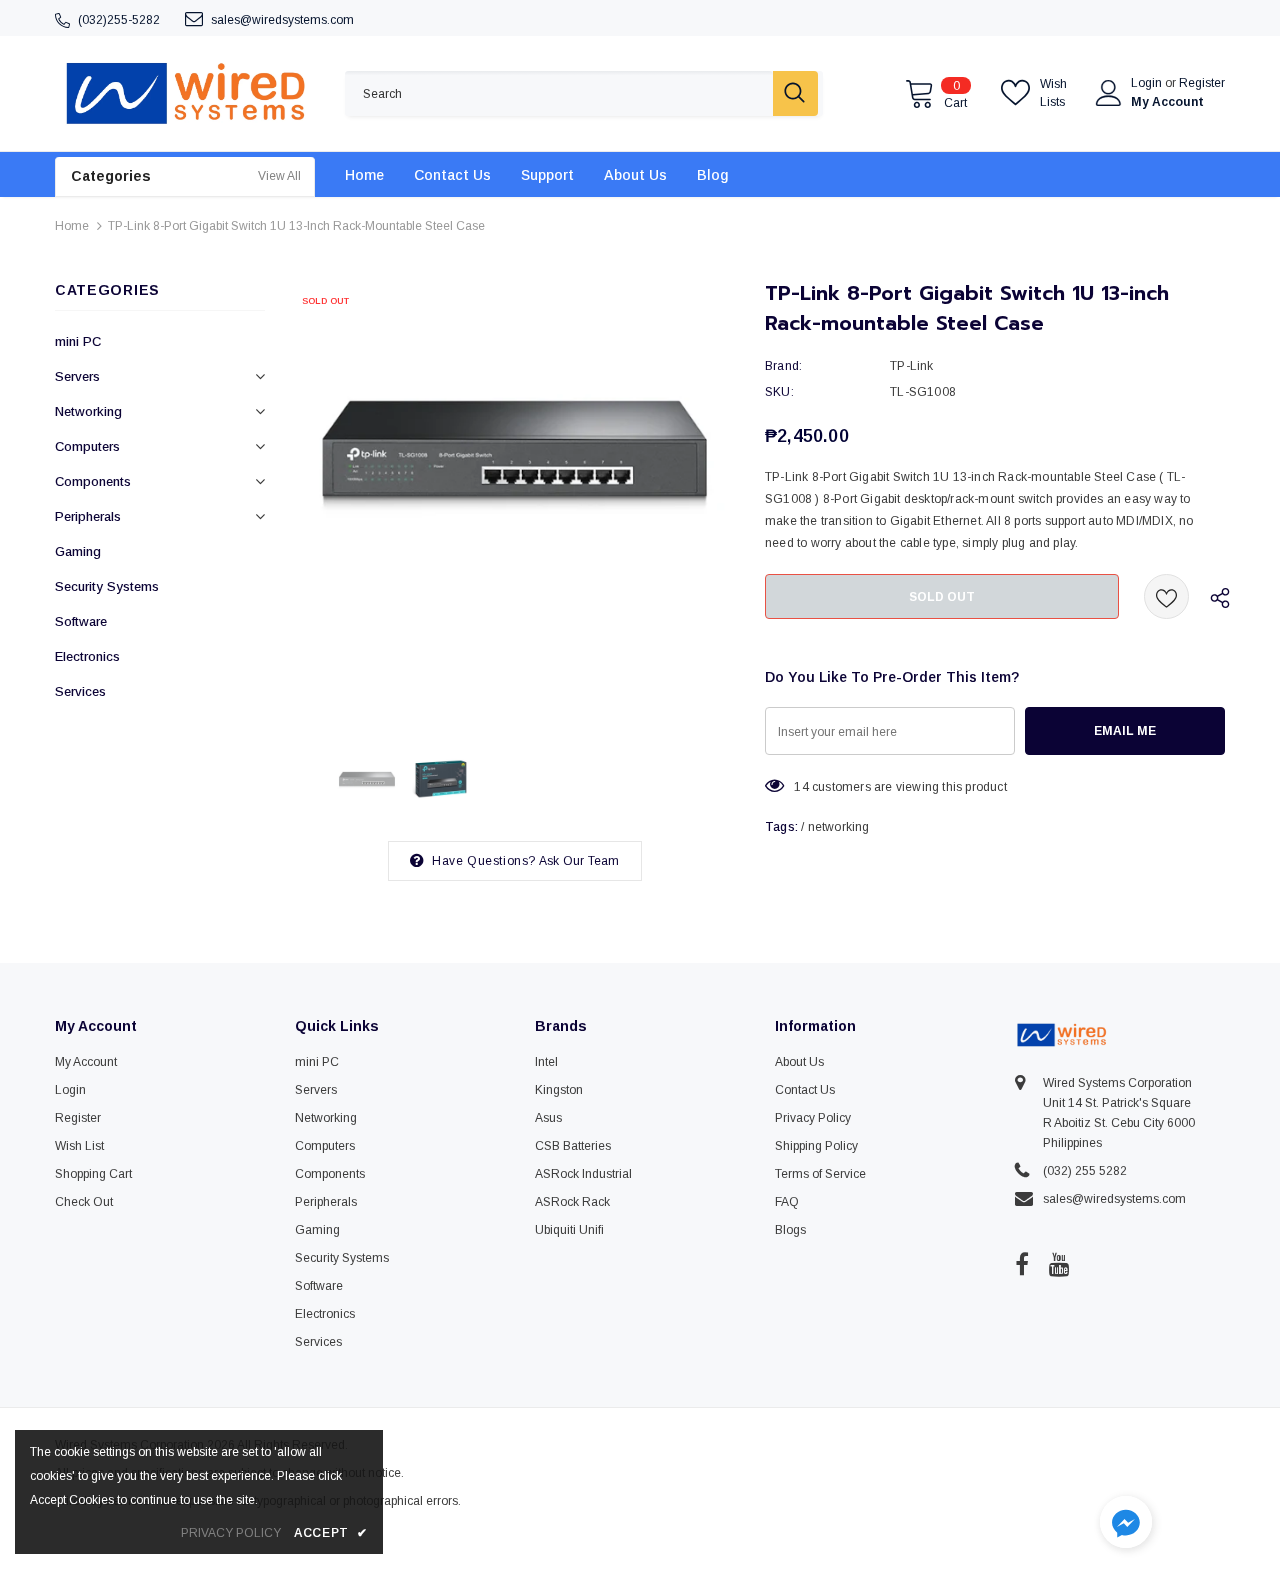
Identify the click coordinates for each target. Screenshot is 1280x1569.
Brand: (783, 366)
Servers (77, 376)
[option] (515, 505)
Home (72, 226)
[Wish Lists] (1166, 596)
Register (1202, 83)
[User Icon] (1109, 93)
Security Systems (107, 586)
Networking (88, 411)
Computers (87, 446)
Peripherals (88, 516)
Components (93, 481)
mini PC (78, 341)
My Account (1167, 102)
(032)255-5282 (119, 20)
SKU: (779, 392)
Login (1148, 83)
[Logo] (185, 93)
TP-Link (911, 366)
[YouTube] (1059, 1264)
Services (80, 691)
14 (801, 787)
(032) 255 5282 (1085, 1171)
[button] (1126, 1524)
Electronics (87, 656)
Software (81, 621)
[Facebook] (1022, 1264)
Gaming (78, 551)
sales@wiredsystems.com (282, 20)
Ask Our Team (579, 861)
